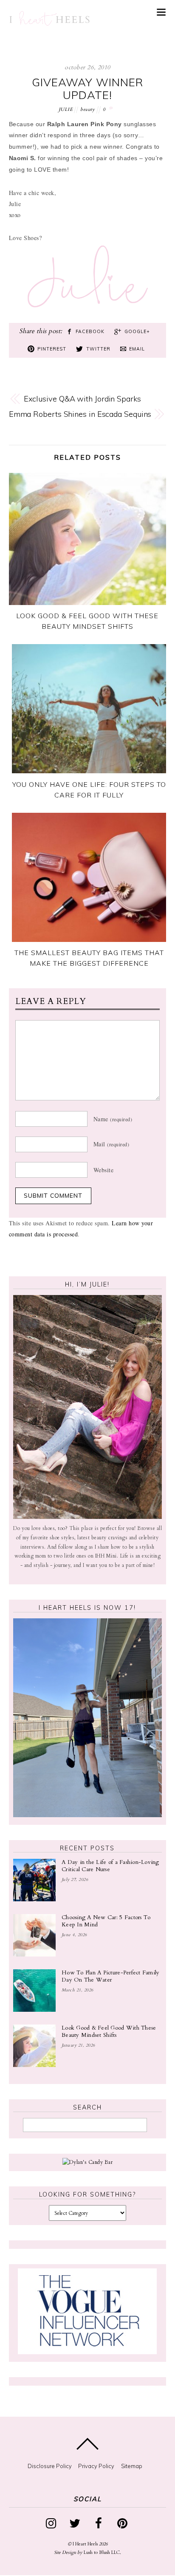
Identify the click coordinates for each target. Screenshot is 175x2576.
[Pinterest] (124, 2522)
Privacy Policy (96, 2466)
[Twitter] (76, 2522)
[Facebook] (100, 2522)
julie (66, 109)
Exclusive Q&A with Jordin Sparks (82, 399)
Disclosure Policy (50, 2466)
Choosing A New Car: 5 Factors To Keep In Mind (106, 1921)
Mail (111, 1144)
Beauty (87, 109)
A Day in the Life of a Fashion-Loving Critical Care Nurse (110, 1866)
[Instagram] (52, 2522)
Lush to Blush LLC (102, 2552)
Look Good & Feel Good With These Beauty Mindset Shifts (109, 2032)
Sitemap (132, 2466)
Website (104, 1169)
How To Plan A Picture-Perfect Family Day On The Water (111, 1977)
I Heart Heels (85, 2544)
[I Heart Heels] (49, 19)
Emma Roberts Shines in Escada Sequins (80, 414)
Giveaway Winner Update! (87, 89)
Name (113, 1119)
